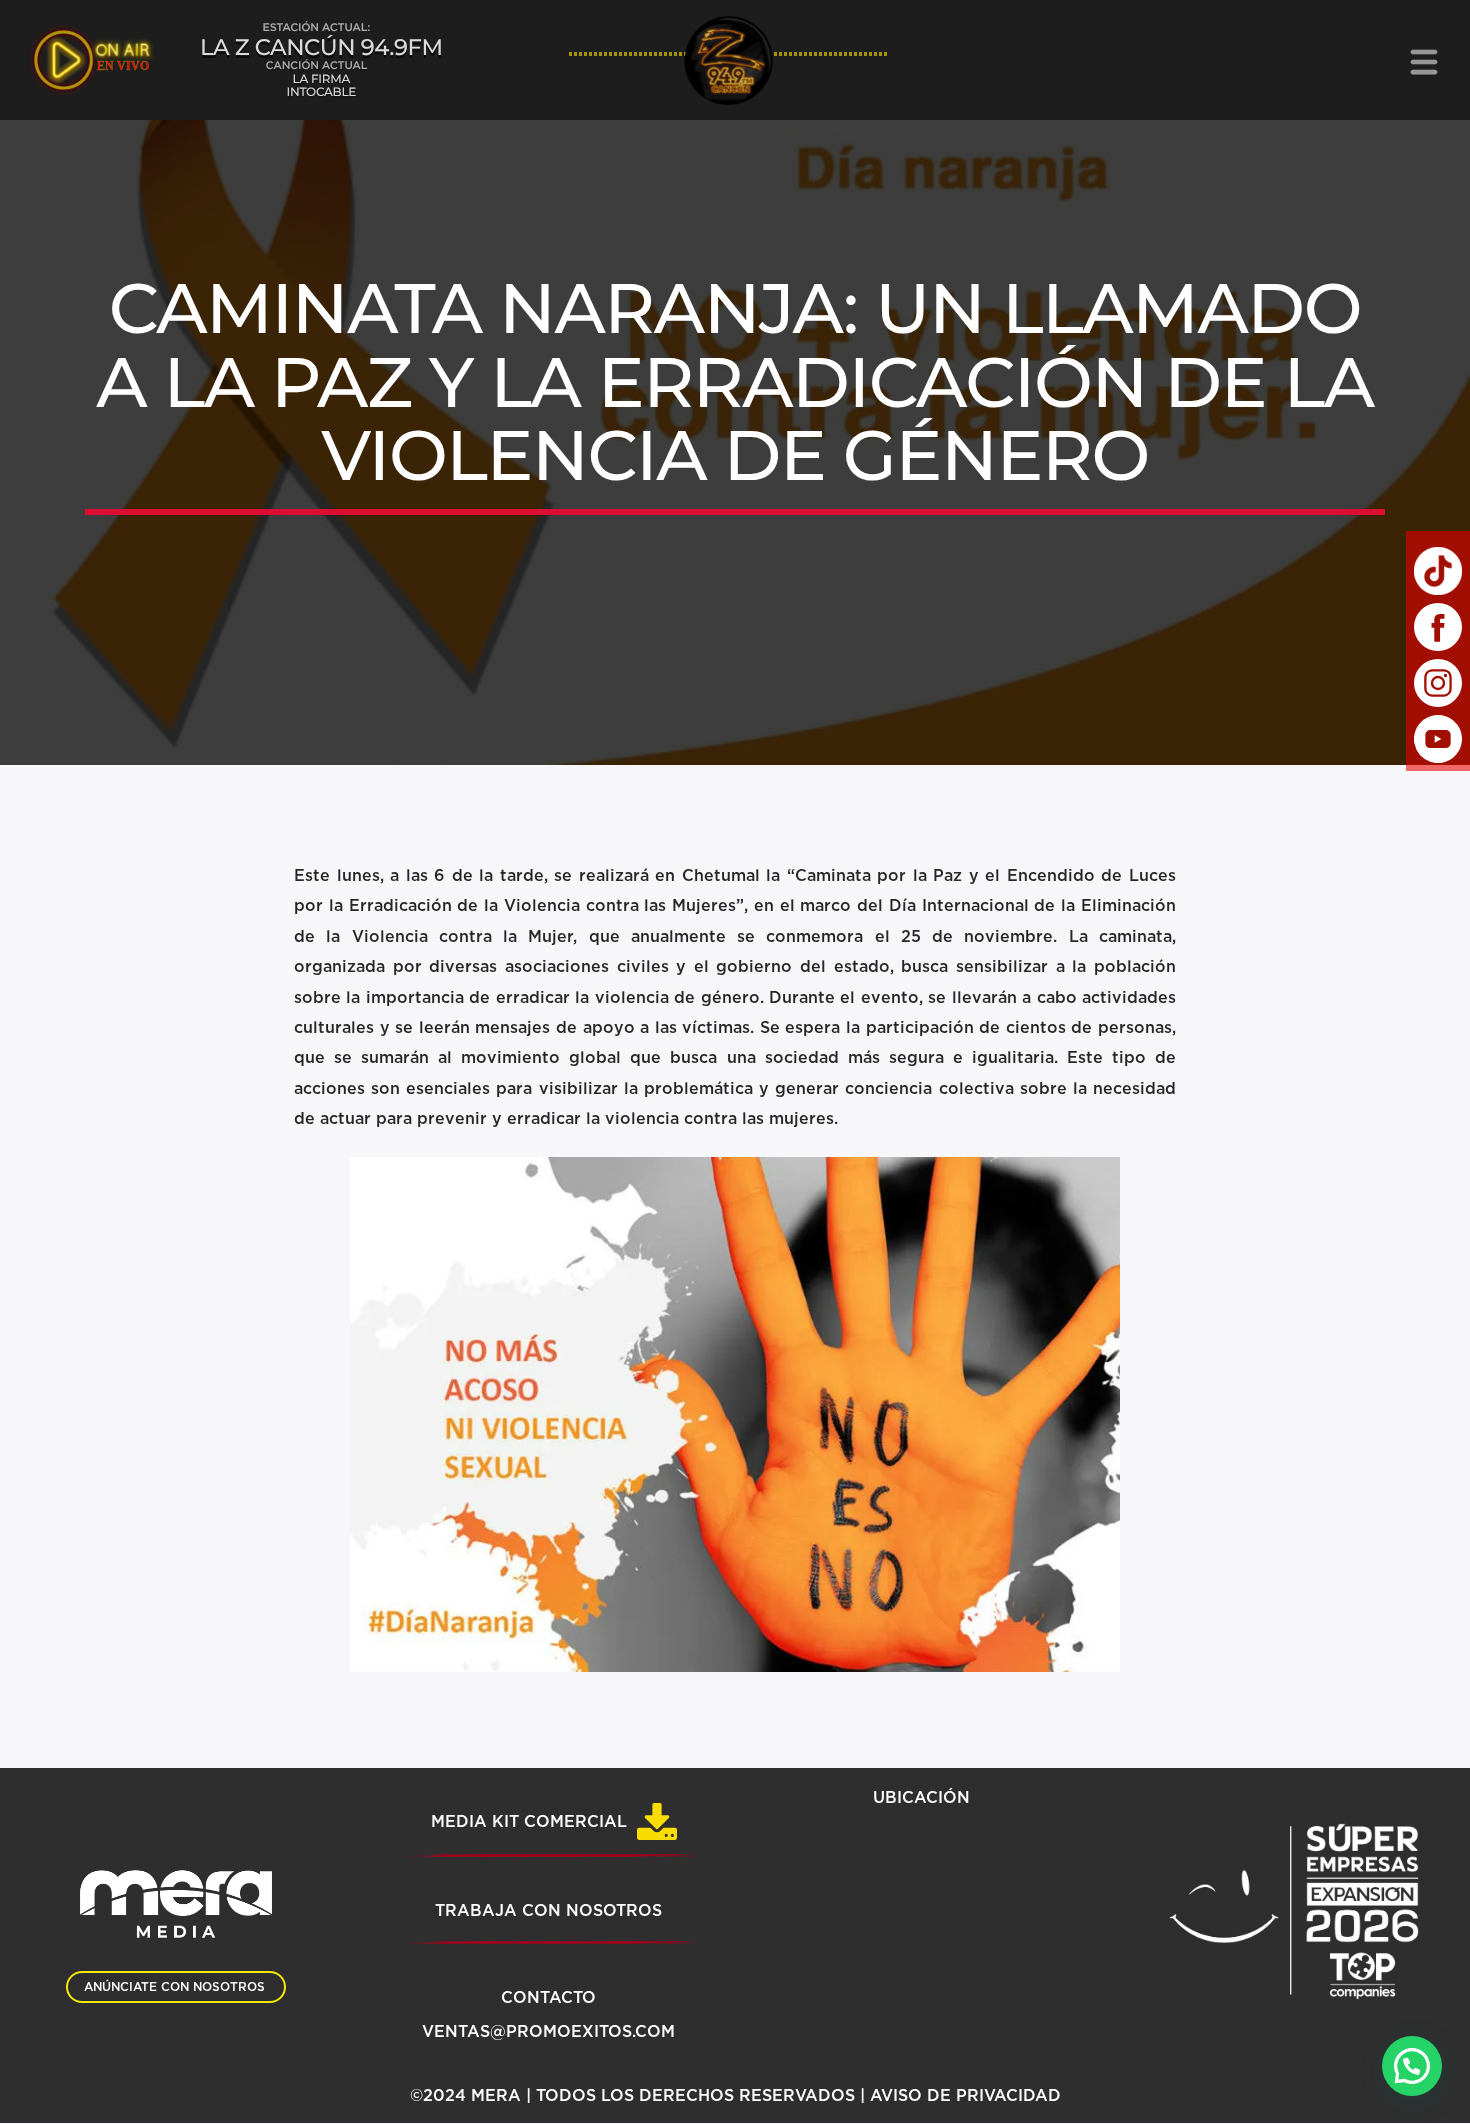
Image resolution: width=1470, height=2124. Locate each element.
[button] (1412, 2066)
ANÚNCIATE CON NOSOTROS (174, 1987)
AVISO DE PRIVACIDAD (965, 2096)
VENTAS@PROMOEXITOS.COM (548, 2032)
